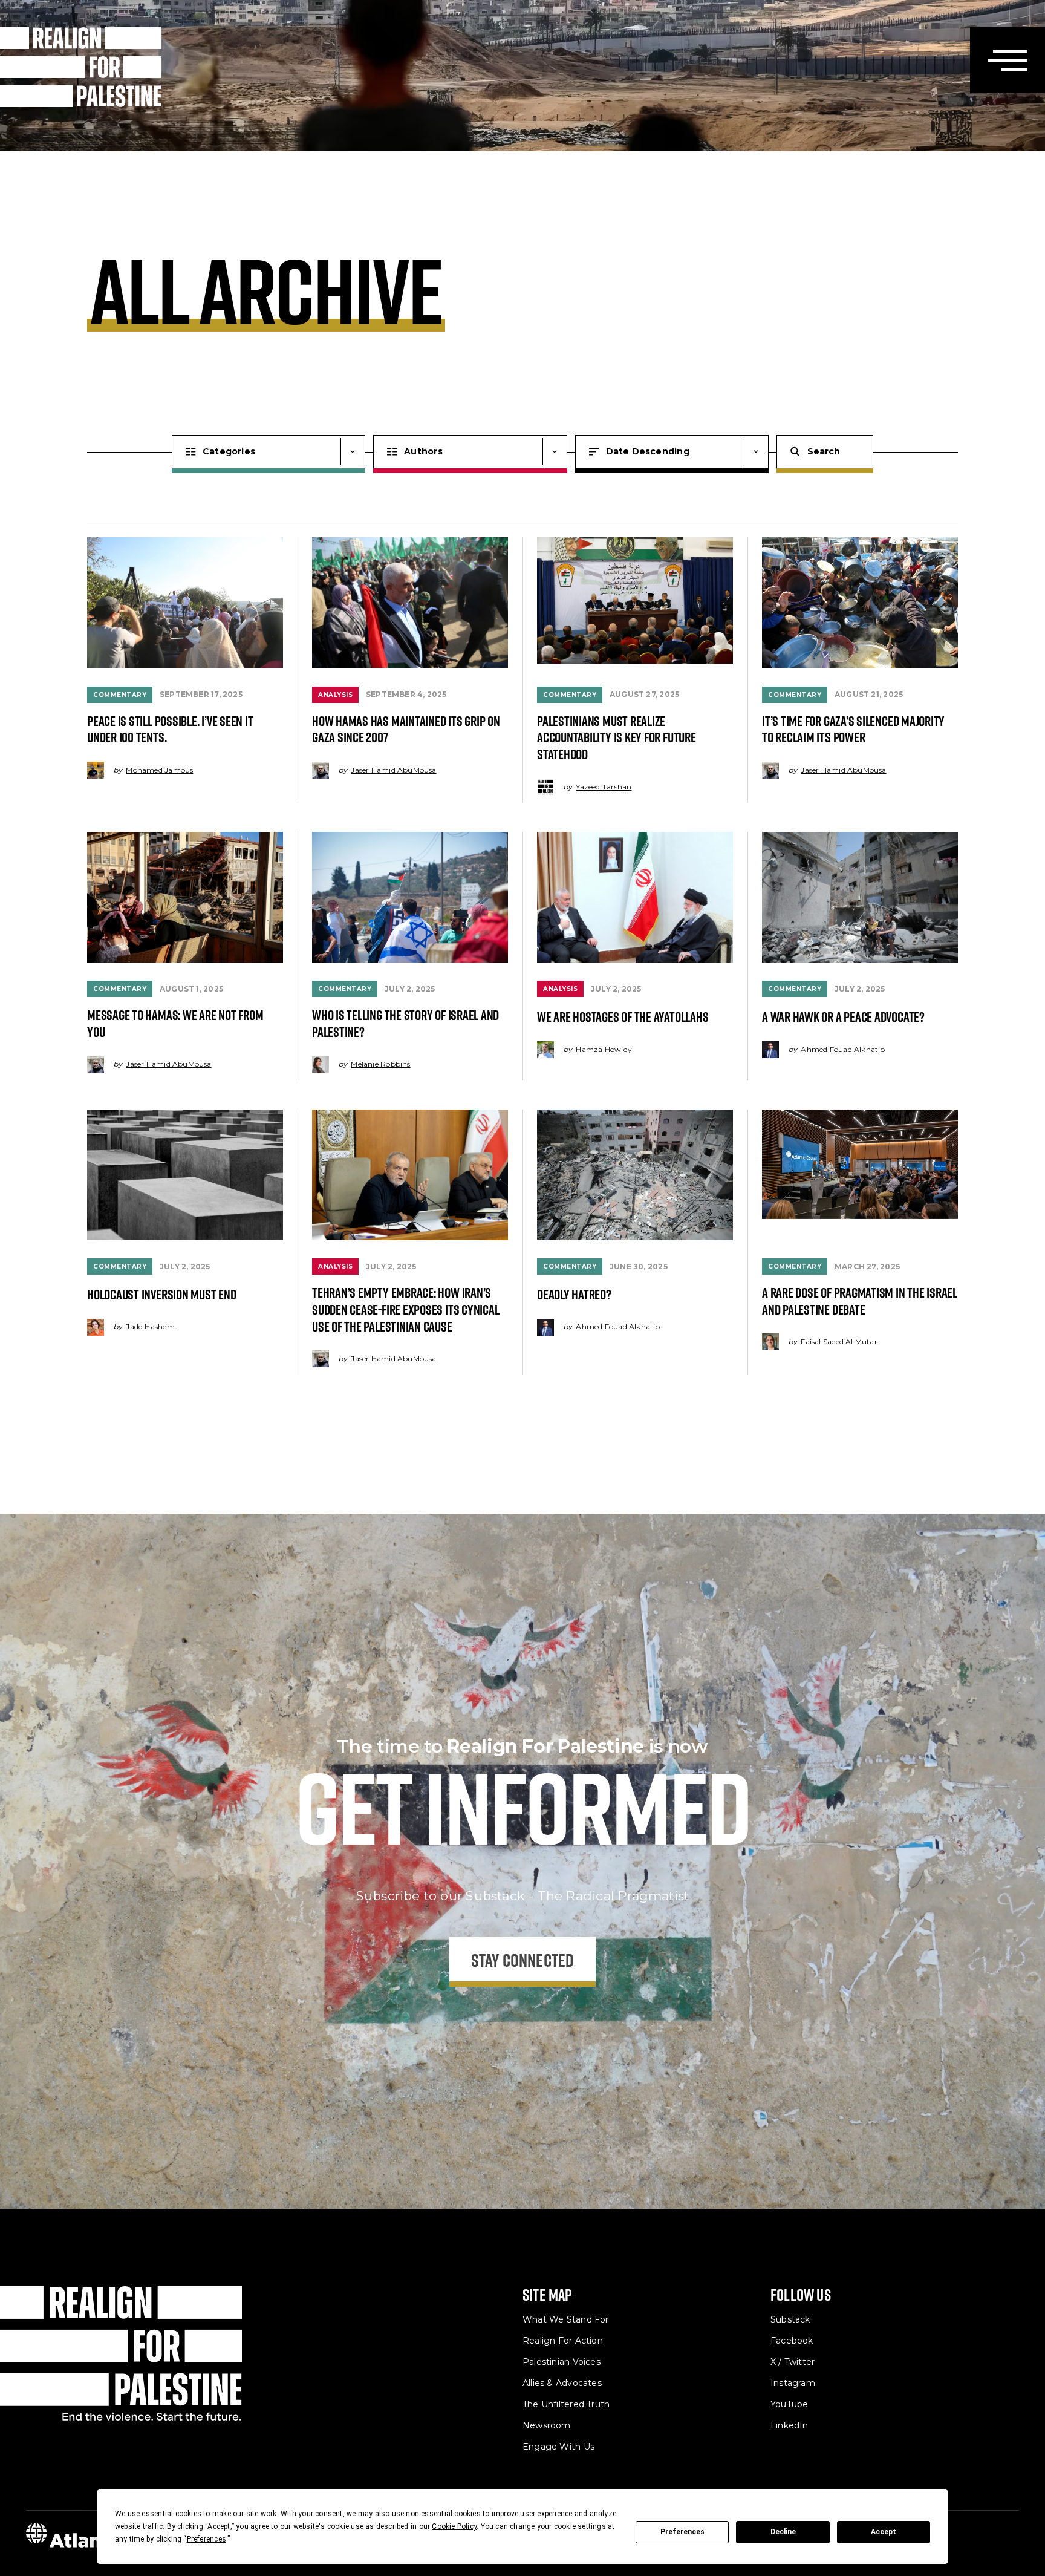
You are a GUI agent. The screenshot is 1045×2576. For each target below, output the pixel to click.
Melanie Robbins (380, 1064)
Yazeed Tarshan (604, 787)
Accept (884, 2532)
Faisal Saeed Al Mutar (839, 1342)
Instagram (793, 2383)
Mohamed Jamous (159, 770)
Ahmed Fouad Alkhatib (843, 1049)
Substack (790, 2319)
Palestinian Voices (562, 2362)
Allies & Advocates (562, 2383)
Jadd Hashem (150, 1326)
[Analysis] (410, 603)
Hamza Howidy (604, 1049)
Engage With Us (558, 2447)
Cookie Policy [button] (454, 2526)
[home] (81, 67)
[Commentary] (185, 603)
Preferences (682, 2532)
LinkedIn (789, 2425)
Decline (783, 2532)
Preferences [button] (207, 2539)
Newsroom (547, 2425)
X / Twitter (793, 2362)
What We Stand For (566, 2319)
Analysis (335, 695)
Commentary (120, 695)
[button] (1008, 60)
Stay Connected (523, 1960)
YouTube (789, 2404)
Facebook (792, 2341)
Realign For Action (563, 2341)
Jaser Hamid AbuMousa (393, 770)
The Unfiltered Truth (566, 2404)
